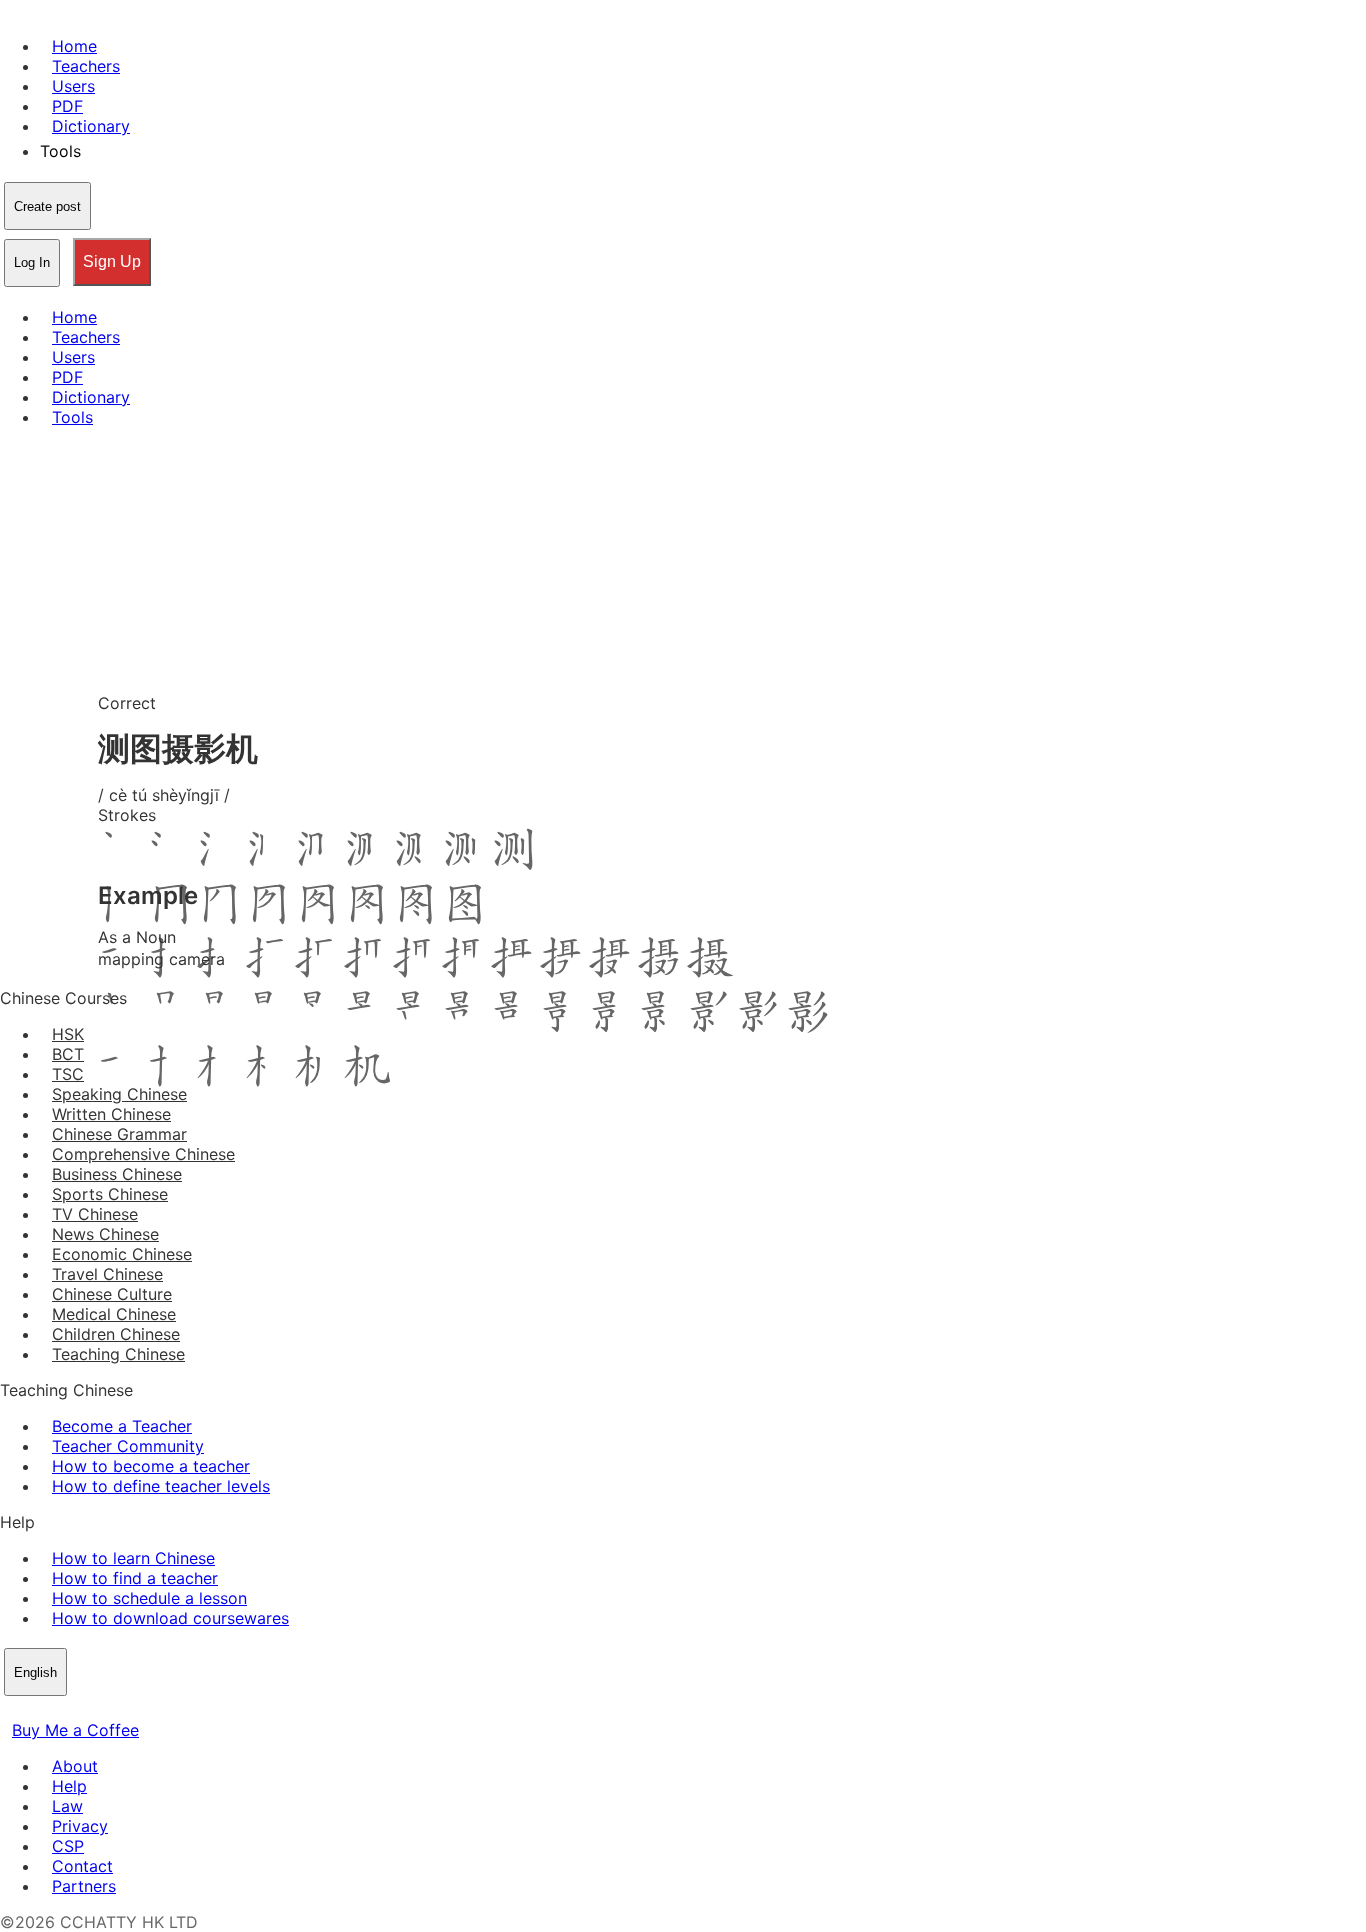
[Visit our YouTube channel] (84, 1710)
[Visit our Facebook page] (12, 1710)
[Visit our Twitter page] (36, 1710)
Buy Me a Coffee (75, 1730)
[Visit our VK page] (60, 1710)
